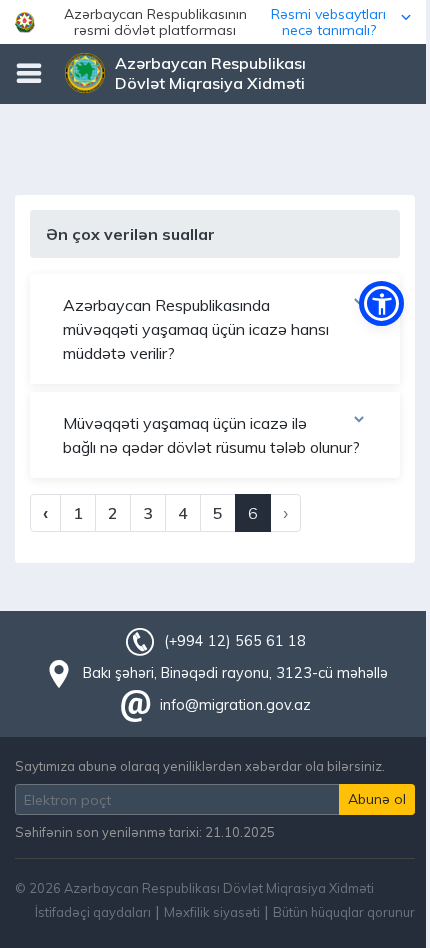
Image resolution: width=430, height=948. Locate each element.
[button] (215, 22)
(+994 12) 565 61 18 (235, 641)
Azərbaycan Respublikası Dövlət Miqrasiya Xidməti (210, 73)
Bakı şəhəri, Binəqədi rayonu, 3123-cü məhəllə (235, 673)
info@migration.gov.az (235, 705)
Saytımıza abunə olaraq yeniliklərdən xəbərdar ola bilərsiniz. (200, 766)
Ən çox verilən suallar (130, 234)
